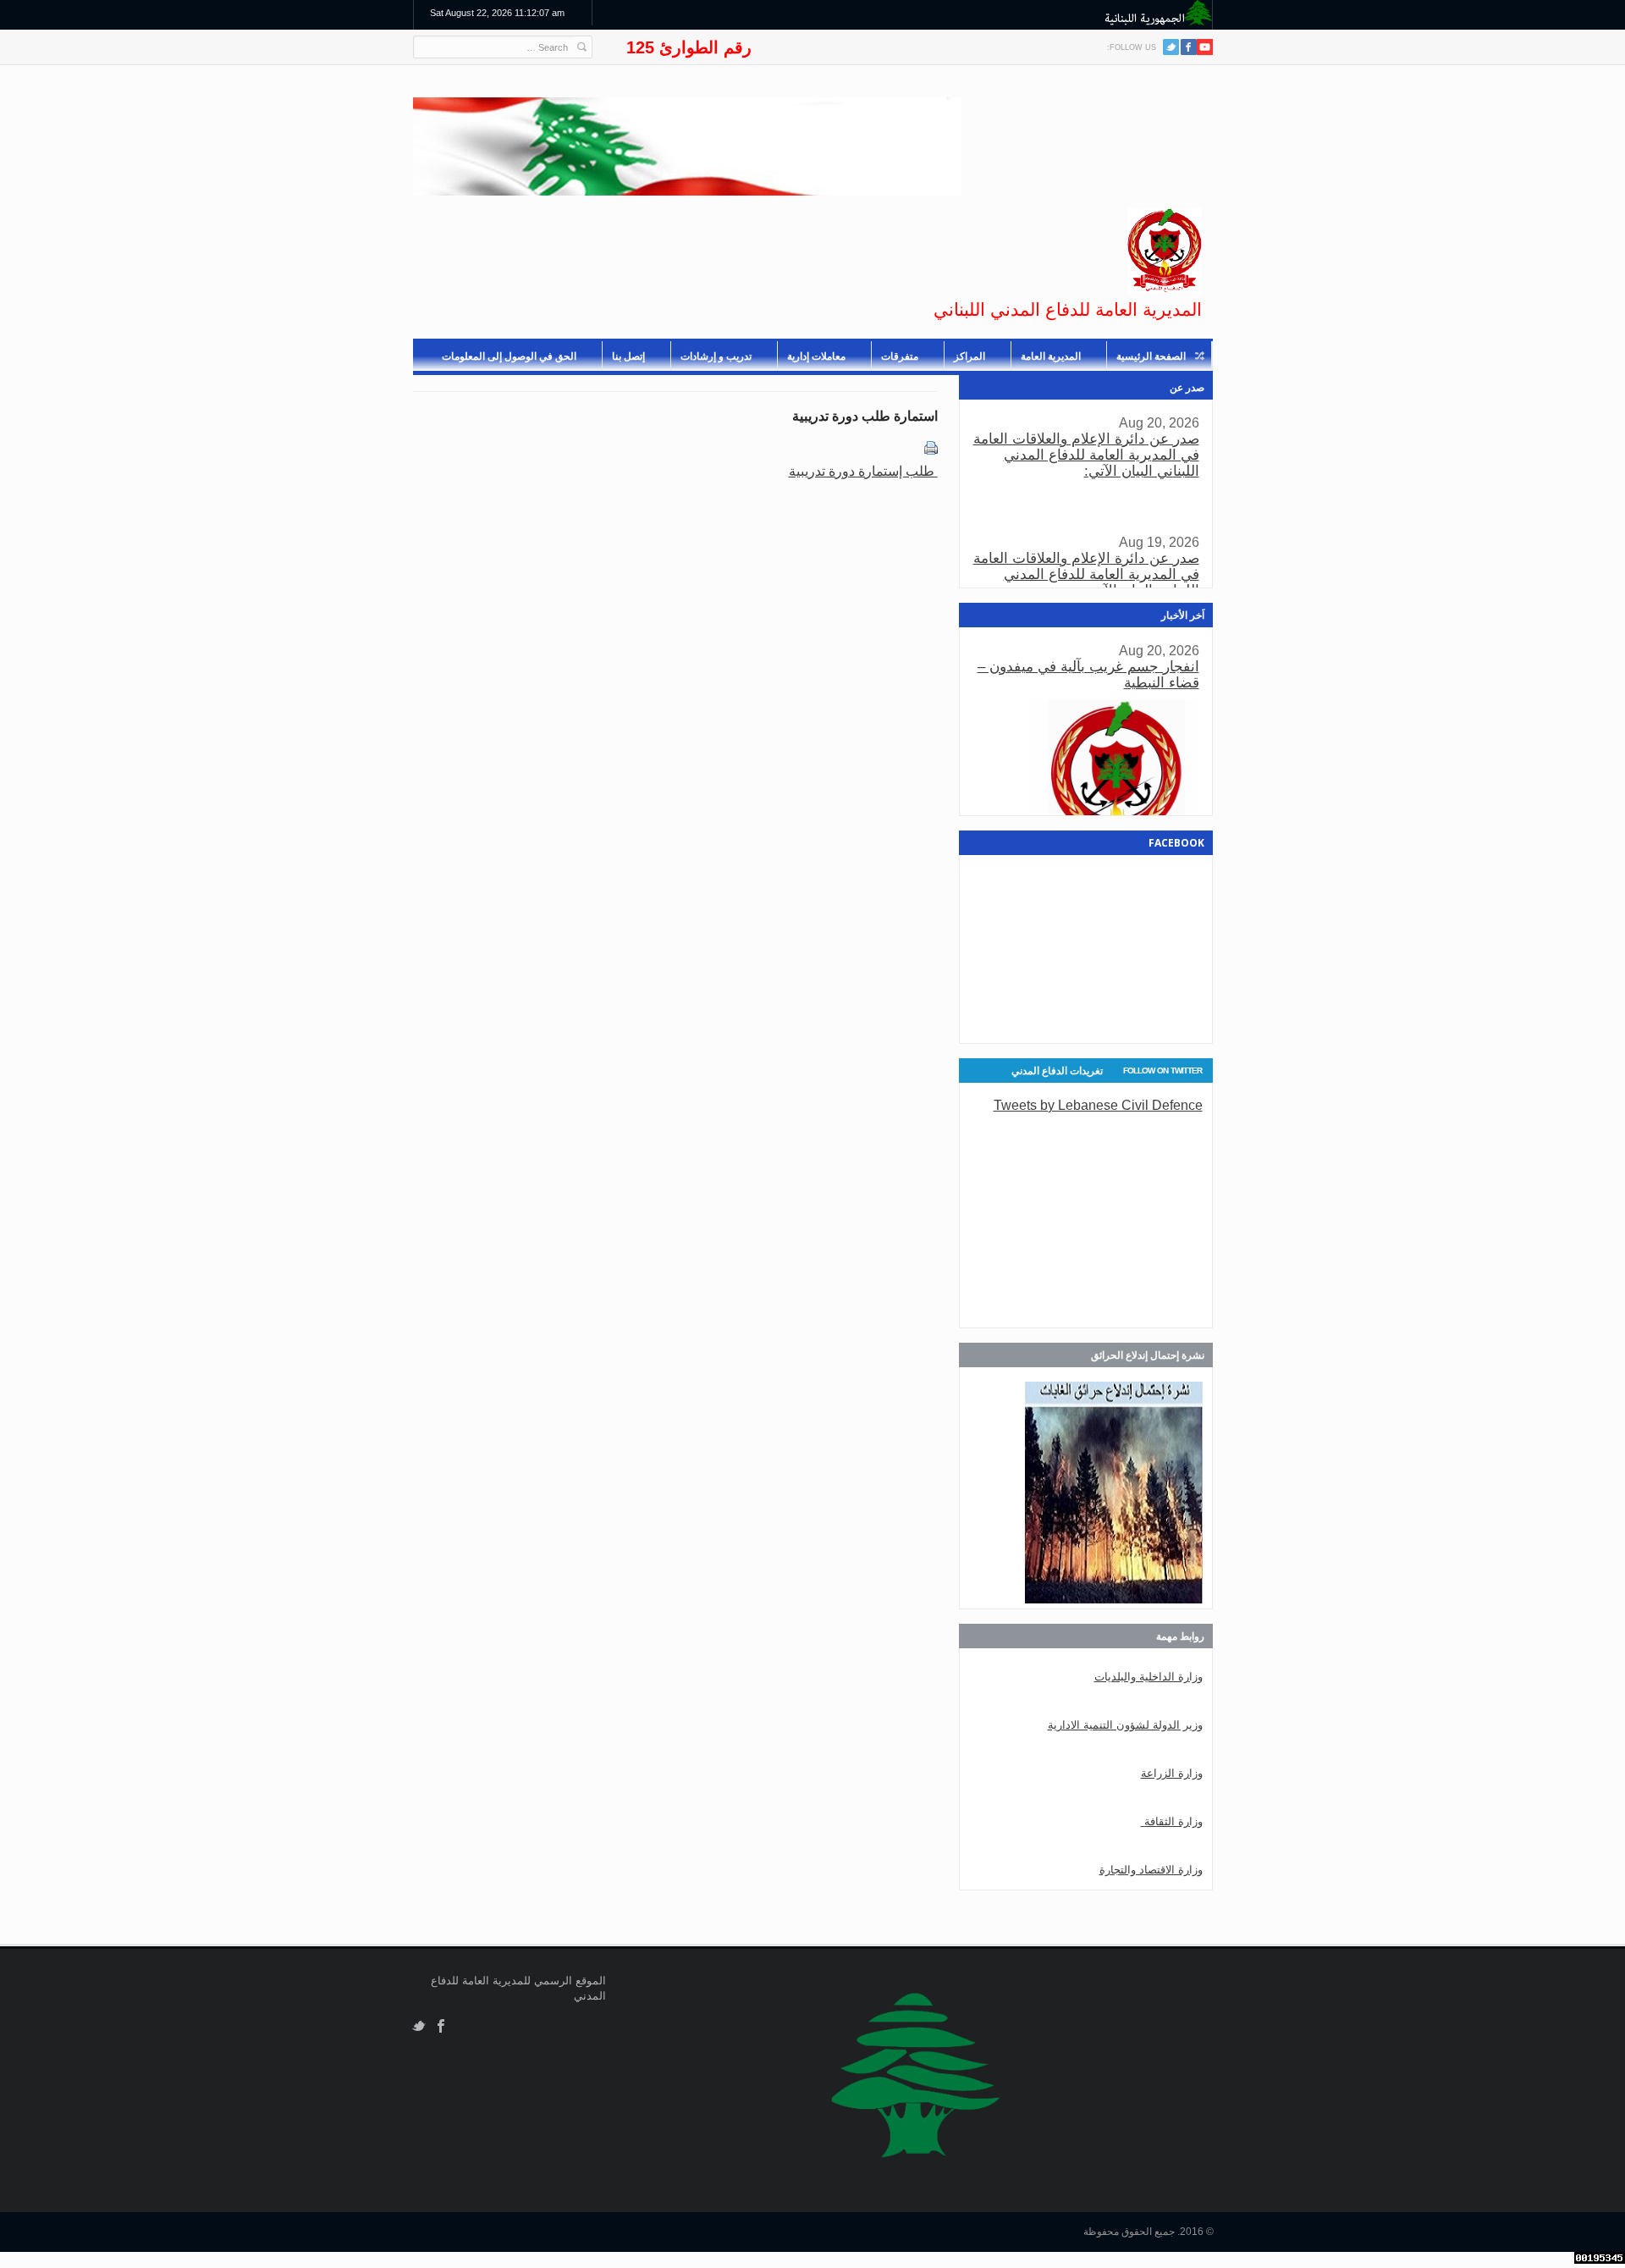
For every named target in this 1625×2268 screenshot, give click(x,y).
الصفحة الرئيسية (1151, 356)
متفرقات (900, 356)
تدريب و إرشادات (716, 356)
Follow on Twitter (1162, 1071)
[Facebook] (1189, 47)
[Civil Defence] (1165, 251)
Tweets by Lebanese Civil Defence (1098, 1105)
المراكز (969, 356)
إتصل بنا (628, 356)
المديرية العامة (1051, 356)
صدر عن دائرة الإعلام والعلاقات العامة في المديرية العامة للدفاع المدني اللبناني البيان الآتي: (1086, 455)
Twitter (1171, 47)
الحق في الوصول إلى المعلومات (509, 356)
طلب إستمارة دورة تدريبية (863, 471)
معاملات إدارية (816, 356)
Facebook (441, 2026)
